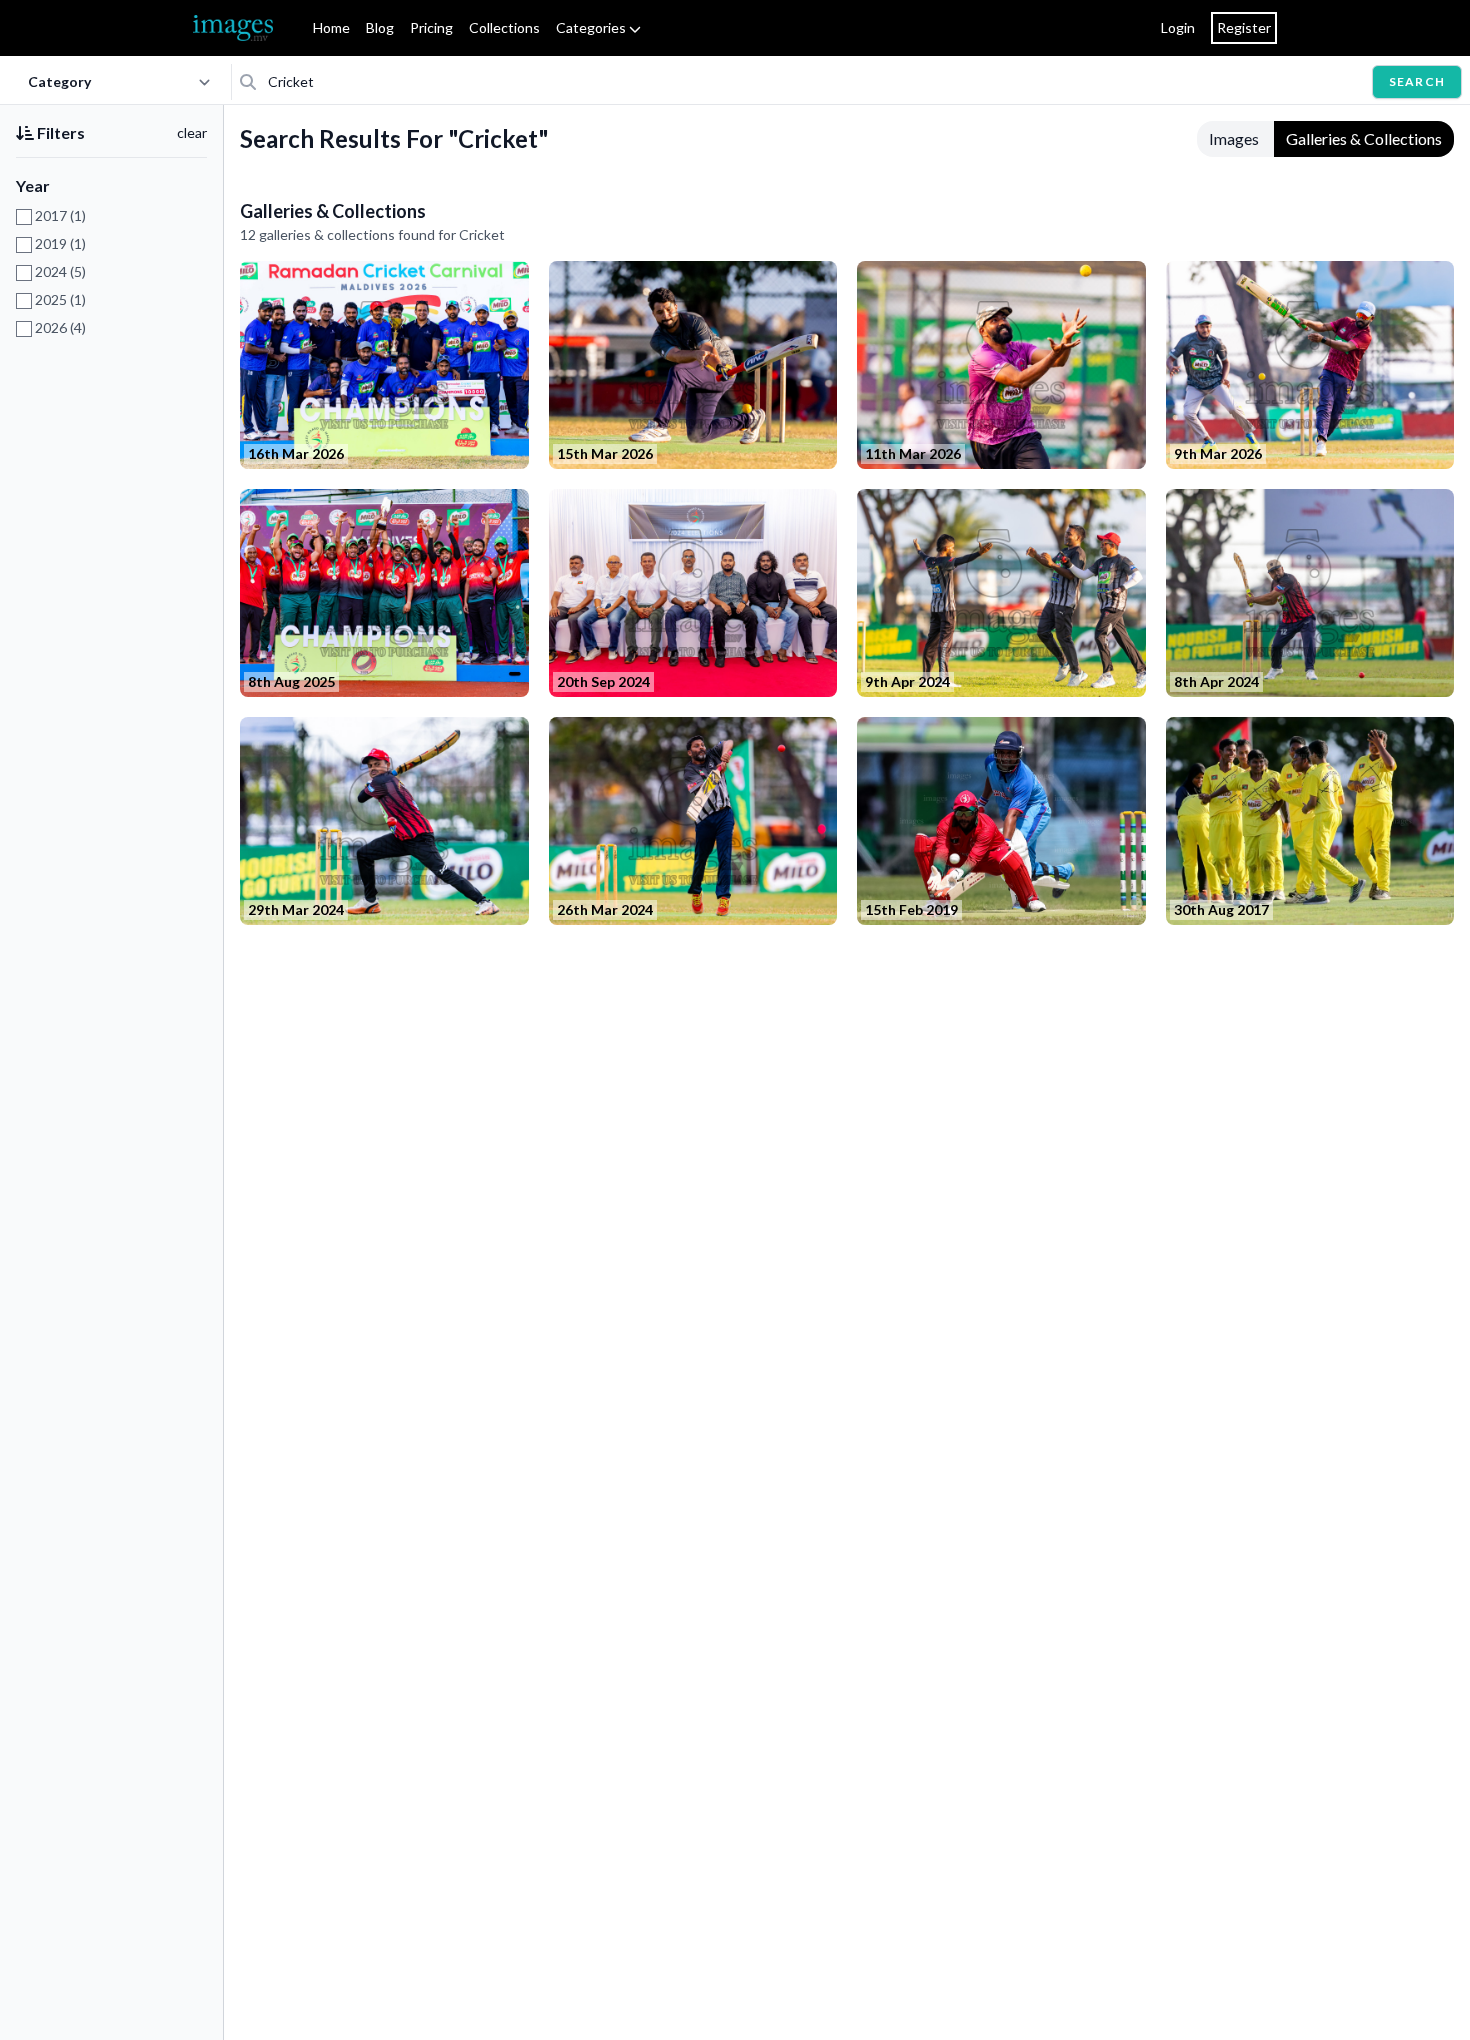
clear (192, 132)
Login (1178, 27)
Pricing (431, 27)
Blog (380, 27)
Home (331, 27)
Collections (504, 27)
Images (1234, 138)
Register (1244, 27)
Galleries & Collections (1364, 138)
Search (1417, 81)
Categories (592, 27)
